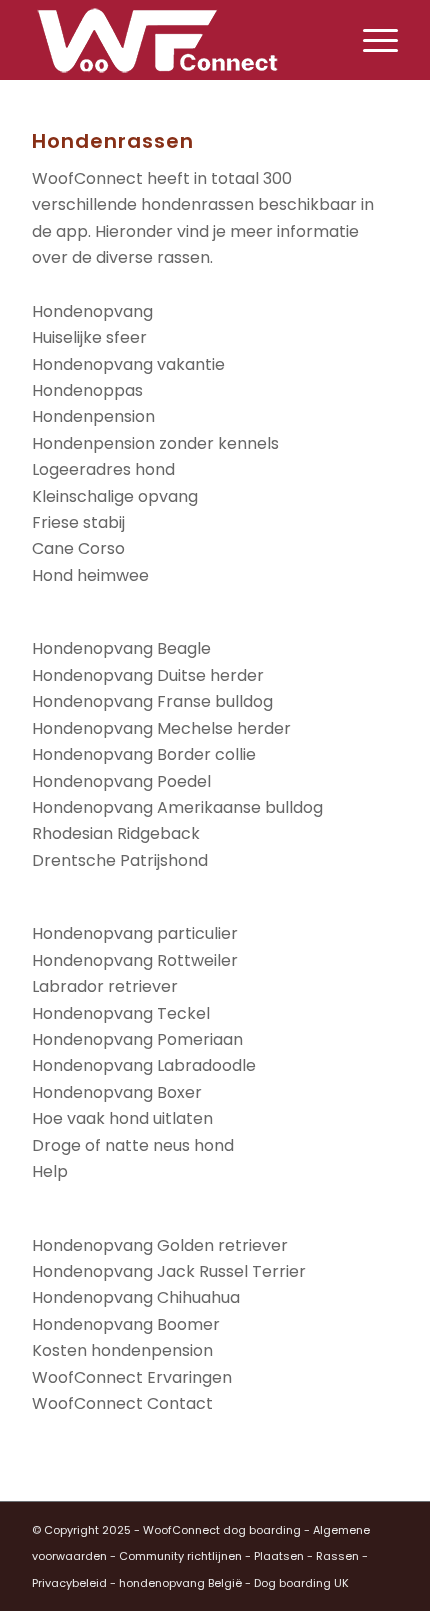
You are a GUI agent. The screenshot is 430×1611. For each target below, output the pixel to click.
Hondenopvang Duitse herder (148, 675)
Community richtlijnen (180, 1556)
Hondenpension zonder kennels (155, 443)
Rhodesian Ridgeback (116, 833)
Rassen (337, 1556)
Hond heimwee (90, 575)
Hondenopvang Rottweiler (135, 960)
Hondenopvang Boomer (126, 1324)
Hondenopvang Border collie (144, 754)
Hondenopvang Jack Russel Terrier (169, 1271)
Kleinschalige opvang (115, 496)
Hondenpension (93, 416)
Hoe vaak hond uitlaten (122, 1118)
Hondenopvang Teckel (121, 1013)
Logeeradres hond (103, 469)
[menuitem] (370, 40)
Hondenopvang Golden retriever (160, 1245)
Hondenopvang (92, 311)
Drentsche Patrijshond (120, 860)
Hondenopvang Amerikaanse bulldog (177, 807)
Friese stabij (78, 522)
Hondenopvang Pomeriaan (137, 1039)
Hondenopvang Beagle (121, 648)
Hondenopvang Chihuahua (136, 1297)
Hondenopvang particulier (135, 933)
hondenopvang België (180, 1583)
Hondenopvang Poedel (121, 781)
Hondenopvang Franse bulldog (152, 701)
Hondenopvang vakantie (128, 364)
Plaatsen (279, 1556)
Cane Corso (78, 548)
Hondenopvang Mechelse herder (161, 728)
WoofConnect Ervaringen (132, 1377)
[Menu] (370, 40)
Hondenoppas (87, 390)
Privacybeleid (69, 1583)
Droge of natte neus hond (133, 1145)
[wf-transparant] (178, 40)
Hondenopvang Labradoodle (144, 1065)
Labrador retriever (105, 986)
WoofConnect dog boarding (222, 1530)
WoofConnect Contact (122, 1403)
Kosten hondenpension (122, 1350)
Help (50, 1171)
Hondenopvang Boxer (117, 1092)
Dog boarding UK (301, 1583)
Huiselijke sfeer (89, 337)
